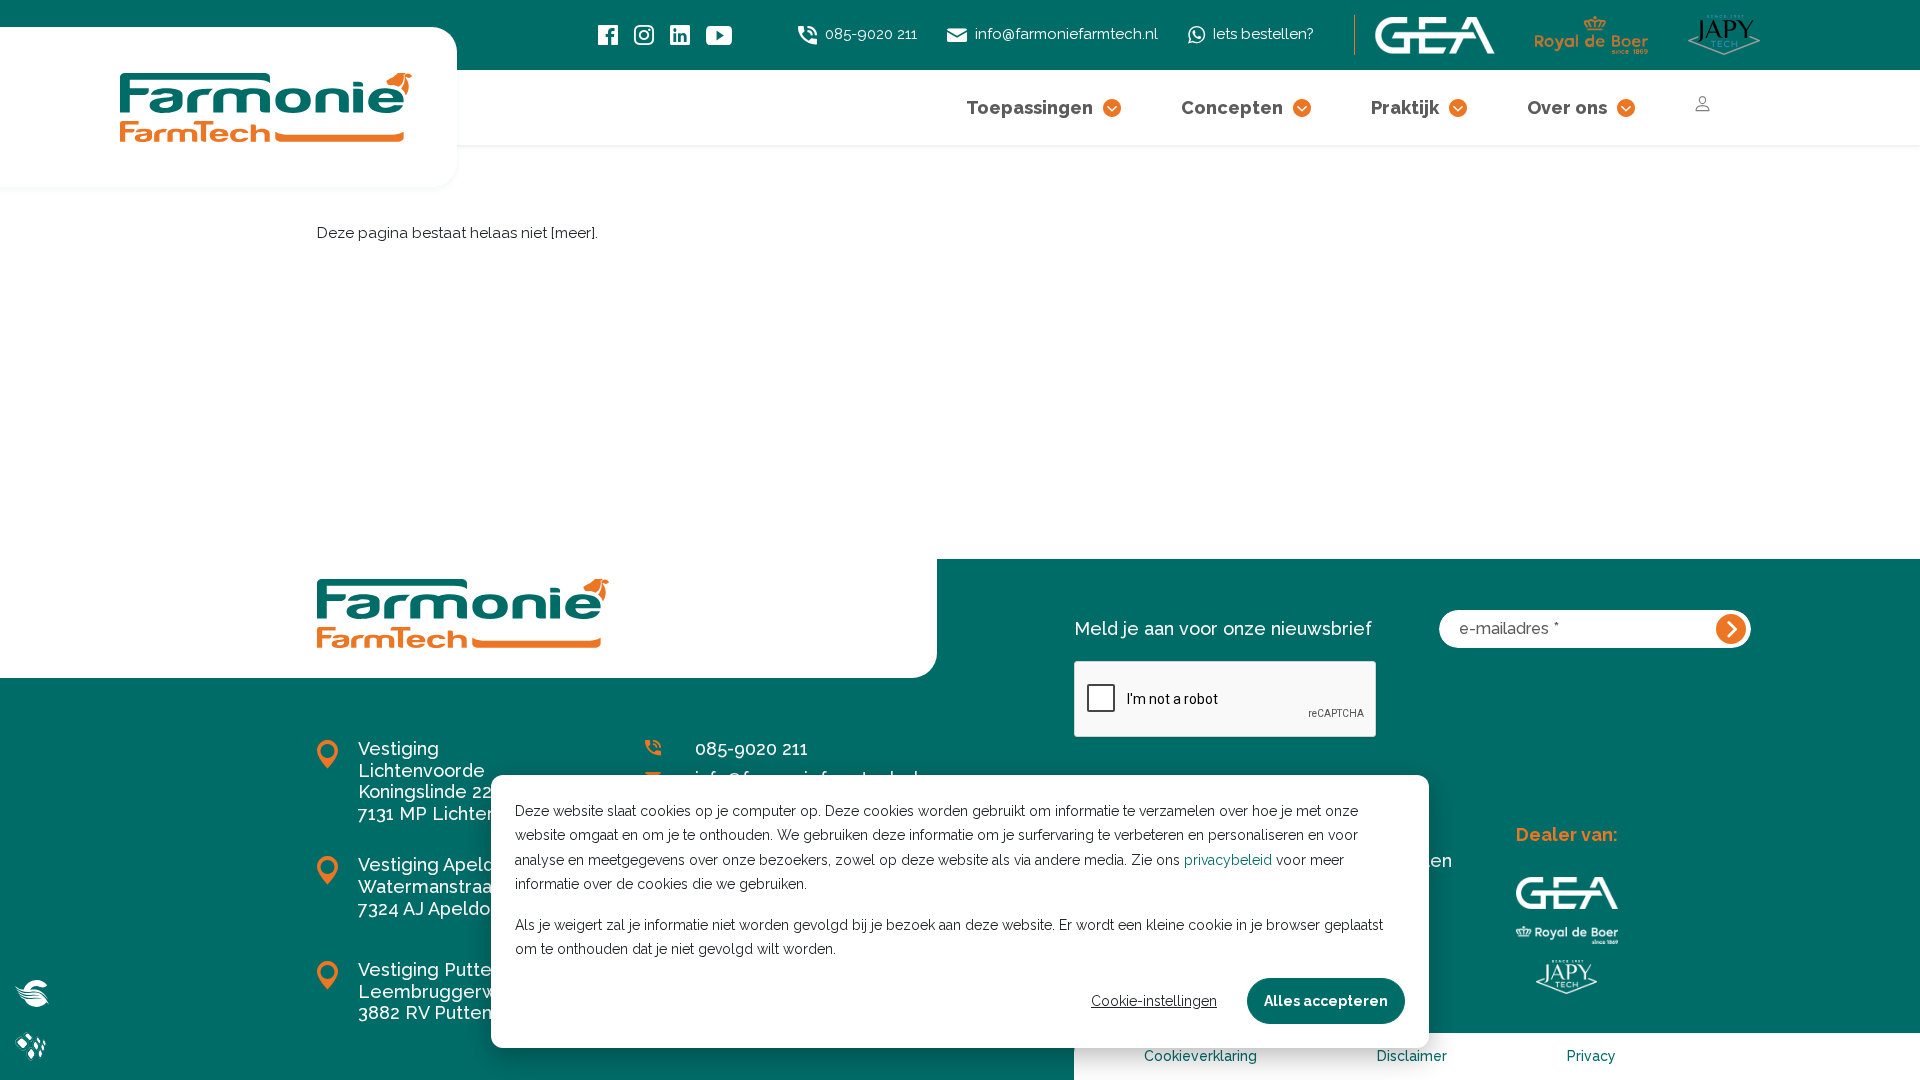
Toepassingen (1029, 107)
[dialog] (960, 911)
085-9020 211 (871, 34)
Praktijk (1405, 107)
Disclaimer (1412, 1056)
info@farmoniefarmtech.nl (1066, 34)
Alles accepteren (1326, 1001)
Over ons (1567, 107)
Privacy (1591, 1056)
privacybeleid (1228, 860)
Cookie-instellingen (1154, 1001)
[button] (1112, 107)
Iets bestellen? (1263, 34)
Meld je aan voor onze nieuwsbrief (1223, 628)
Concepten (1232, 107)
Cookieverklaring (1200, 1056)
